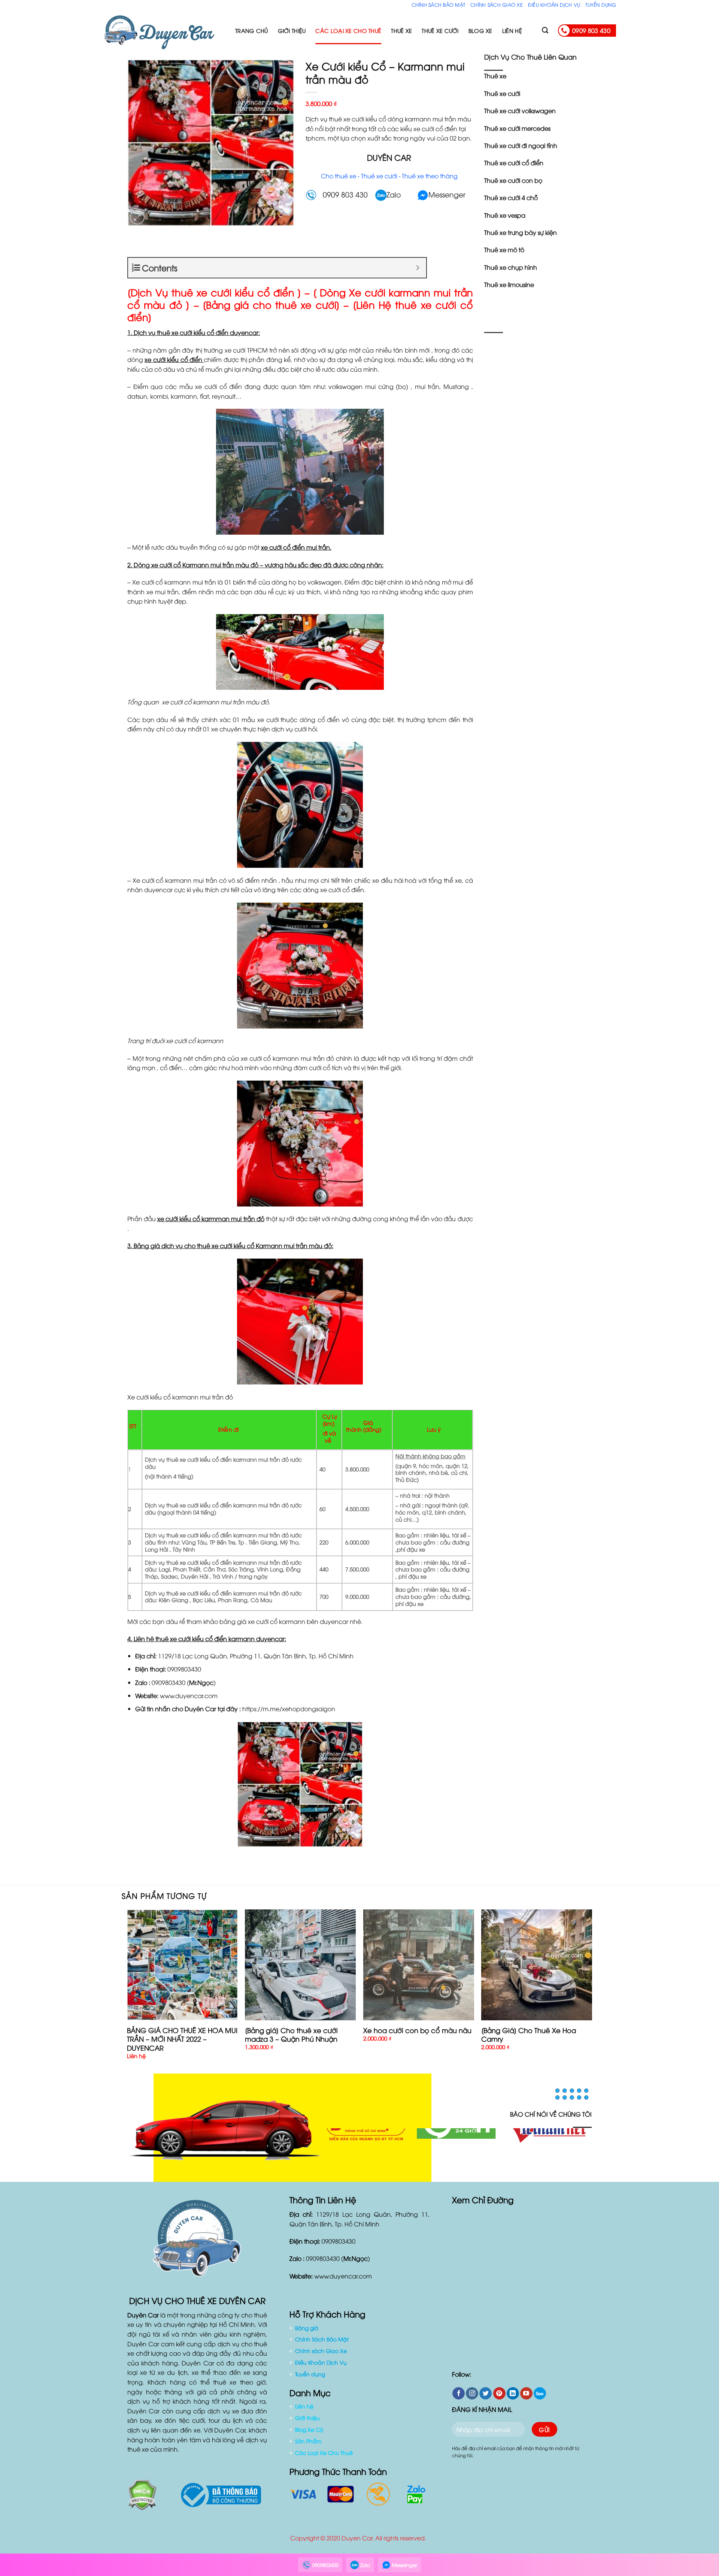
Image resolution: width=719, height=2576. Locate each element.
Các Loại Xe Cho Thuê (348, 31)
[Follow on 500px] (540, 2398)
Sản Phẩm (308, 2445)
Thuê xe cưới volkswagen (520, 111)
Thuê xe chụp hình (511, 267)
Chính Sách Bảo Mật (439, 4)
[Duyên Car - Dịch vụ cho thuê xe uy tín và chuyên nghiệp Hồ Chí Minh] (163, 31)
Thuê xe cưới (502, 93)
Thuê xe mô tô (504, 250)
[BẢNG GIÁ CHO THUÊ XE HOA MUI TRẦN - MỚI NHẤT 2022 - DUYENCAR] (182, 1965)
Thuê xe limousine (509, 284)
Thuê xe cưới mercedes (517, 128)
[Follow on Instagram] (472, 2398)
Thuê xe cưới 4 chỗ (511, 197)
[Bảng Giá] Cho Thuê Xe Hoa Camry (529, 2034)
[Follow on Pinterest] (499, 2398)
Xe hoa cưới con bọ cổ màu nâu (417, 2030)
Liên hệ (512, 31)
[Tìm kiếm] (545, 31)
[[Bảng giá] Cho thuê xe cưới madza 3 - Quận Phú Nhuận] (300, 1965)
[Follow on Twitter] (486, 2398)
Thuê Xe (401, 31)
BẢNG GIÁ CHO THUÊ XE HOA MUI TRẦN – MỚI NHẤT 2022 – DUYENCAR (182, 2039)
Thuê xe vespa (505, 215)
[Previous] (127, 1991)
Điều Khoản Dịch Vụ (554, 4)
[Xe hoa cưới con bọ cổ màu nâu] (419, 1965)
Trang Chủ (252, 31)
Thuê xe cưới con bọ (513, 180)
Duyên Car (200, 1709)
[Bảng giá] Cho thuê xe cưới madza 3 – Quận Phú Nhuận (291, 2034)
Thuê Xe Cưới (440, 31)
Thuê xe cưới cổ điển (514, 163)
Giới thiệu (292, 31)
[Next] (592, 1991)
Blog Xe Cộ (309, 2434)
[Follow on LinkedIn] (513, 2398)
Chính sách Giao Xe (497, 4)
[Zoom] (137, 217)
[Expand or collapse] (418, 268)
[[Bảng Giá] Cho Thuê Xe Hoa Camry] (537, 1965)
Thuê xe (495, 76)
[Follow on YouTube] (526, 2398)
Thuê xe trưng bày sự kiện (521, 232)
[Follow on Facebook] (459, 2398)
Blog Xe (480, 31)
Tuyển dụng (601, 4)
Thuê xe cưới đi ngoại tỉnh (521, 145)
